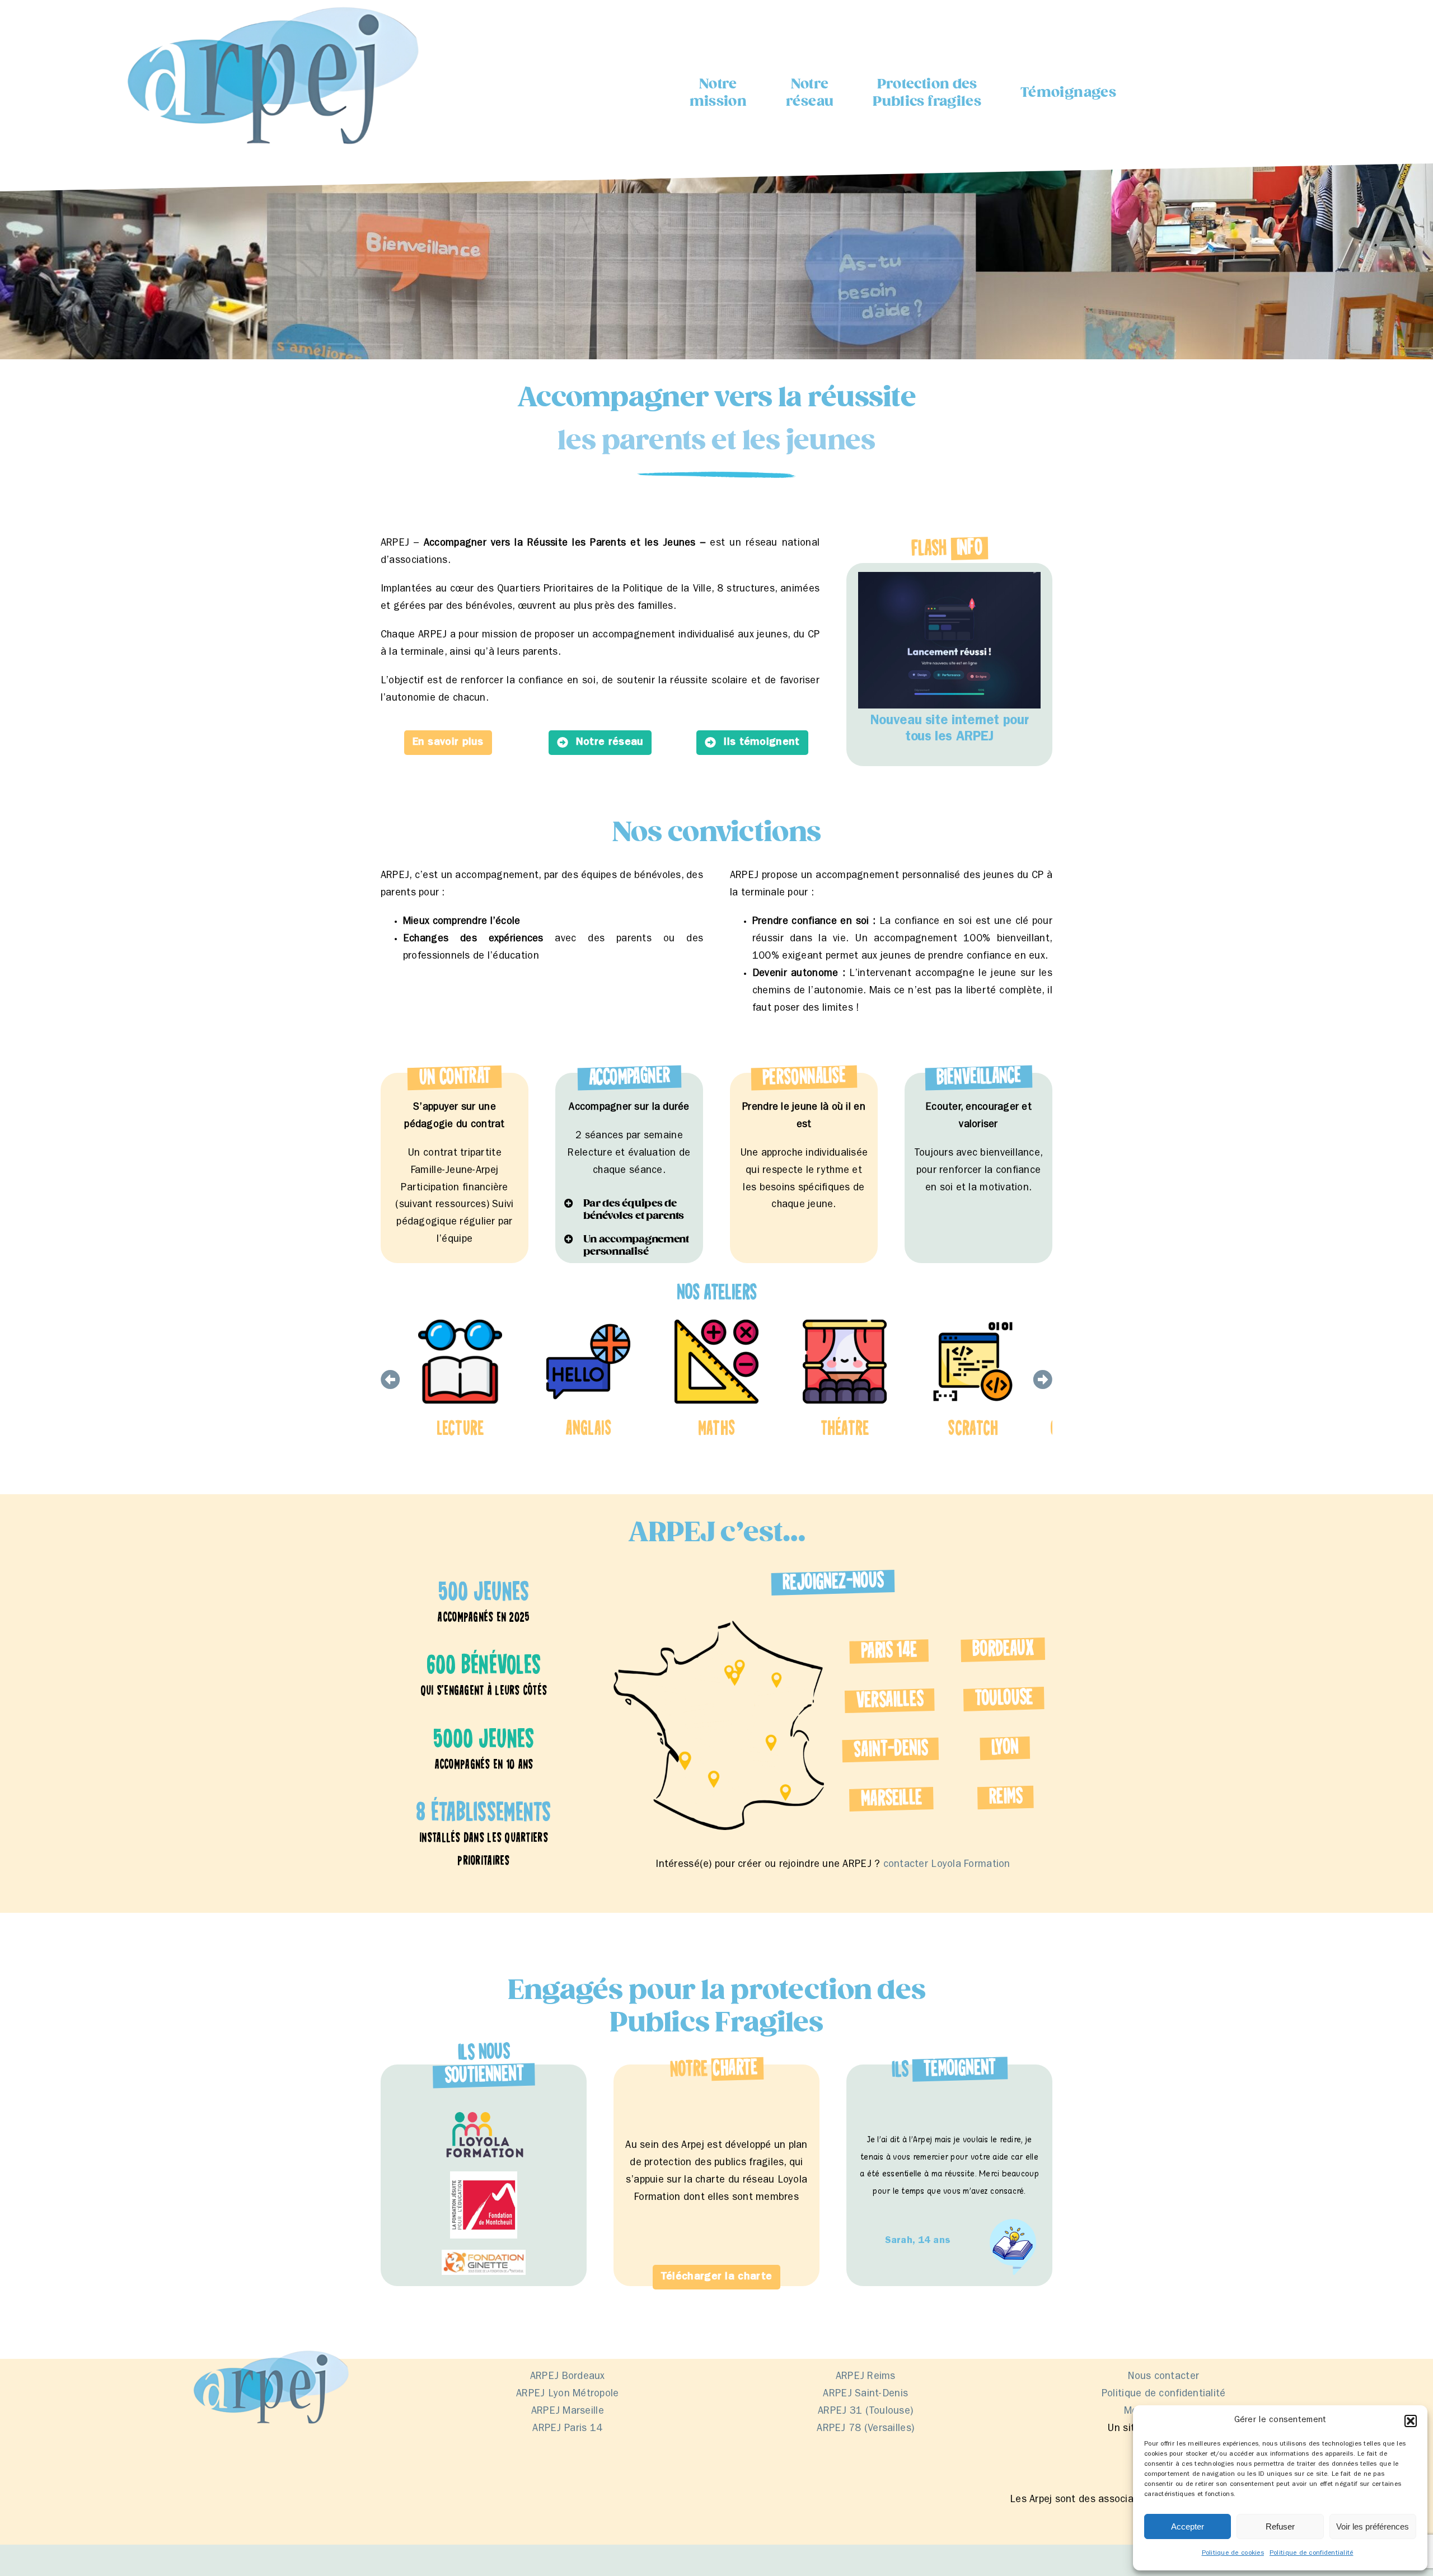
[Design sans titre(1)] (484, 2176)
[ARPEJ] (270, 5)
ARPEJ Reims (866, 2377)
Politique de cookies (1233, 2554)
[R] (484, 2114)
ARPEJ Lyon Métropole (567, 2395)
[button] (1411, 2421)
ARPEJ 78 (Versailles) (865, 2429)
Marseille (891, 1799)
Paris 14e (889, 1652)
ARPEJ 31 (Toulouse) (865, 2412)
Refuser (1280, 2526)
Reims (1006, 1798)
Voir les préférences (1373, 2526)
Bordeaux (1003, 1650)
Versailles (890, 1700)
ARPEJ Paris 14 (567, 2429)
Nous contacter (1163, 2377)
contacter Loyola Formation (947, 1865)
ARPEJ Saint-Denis (865, 2395)
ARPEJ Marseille (568, 2412)
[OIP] (484, 2255)
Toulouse (1004, 1699)
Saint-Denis (890, 1750)
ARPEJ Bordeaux (568, 2377)
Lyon (1004, 1749)
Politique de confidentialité (1312, 2554)
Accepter (1188, 2526)
